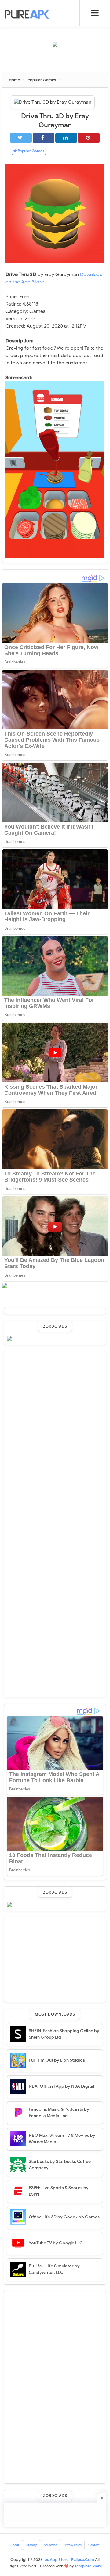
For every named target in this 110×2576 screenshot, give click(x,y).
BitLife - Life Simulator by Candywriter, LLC (54, 2269)
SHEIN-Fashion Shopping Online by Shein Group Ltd (64, 2034)
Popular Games (31, 151)
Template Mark (88, 2566)
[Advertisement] (56, 62)
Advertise (50, 2545)
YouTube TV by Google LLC (56, 2243)
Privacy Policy (73, 2545)
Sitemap (31, 2545)
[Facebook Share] (44, 138)
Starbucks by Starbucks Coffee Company (60, 2165)
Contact (94, 2545)
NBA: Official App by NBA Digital (61, 2086)
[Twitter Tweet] (21, 138)
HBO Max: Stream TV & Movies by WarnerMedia (62, 2139)
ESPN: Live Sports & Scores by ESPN (59, 2191)
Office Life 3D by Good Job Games (64, 2217)
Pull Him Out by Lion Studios (57, 2060)
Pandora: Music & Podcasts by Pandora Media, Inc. (59, 2113)
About (15, 2545)
